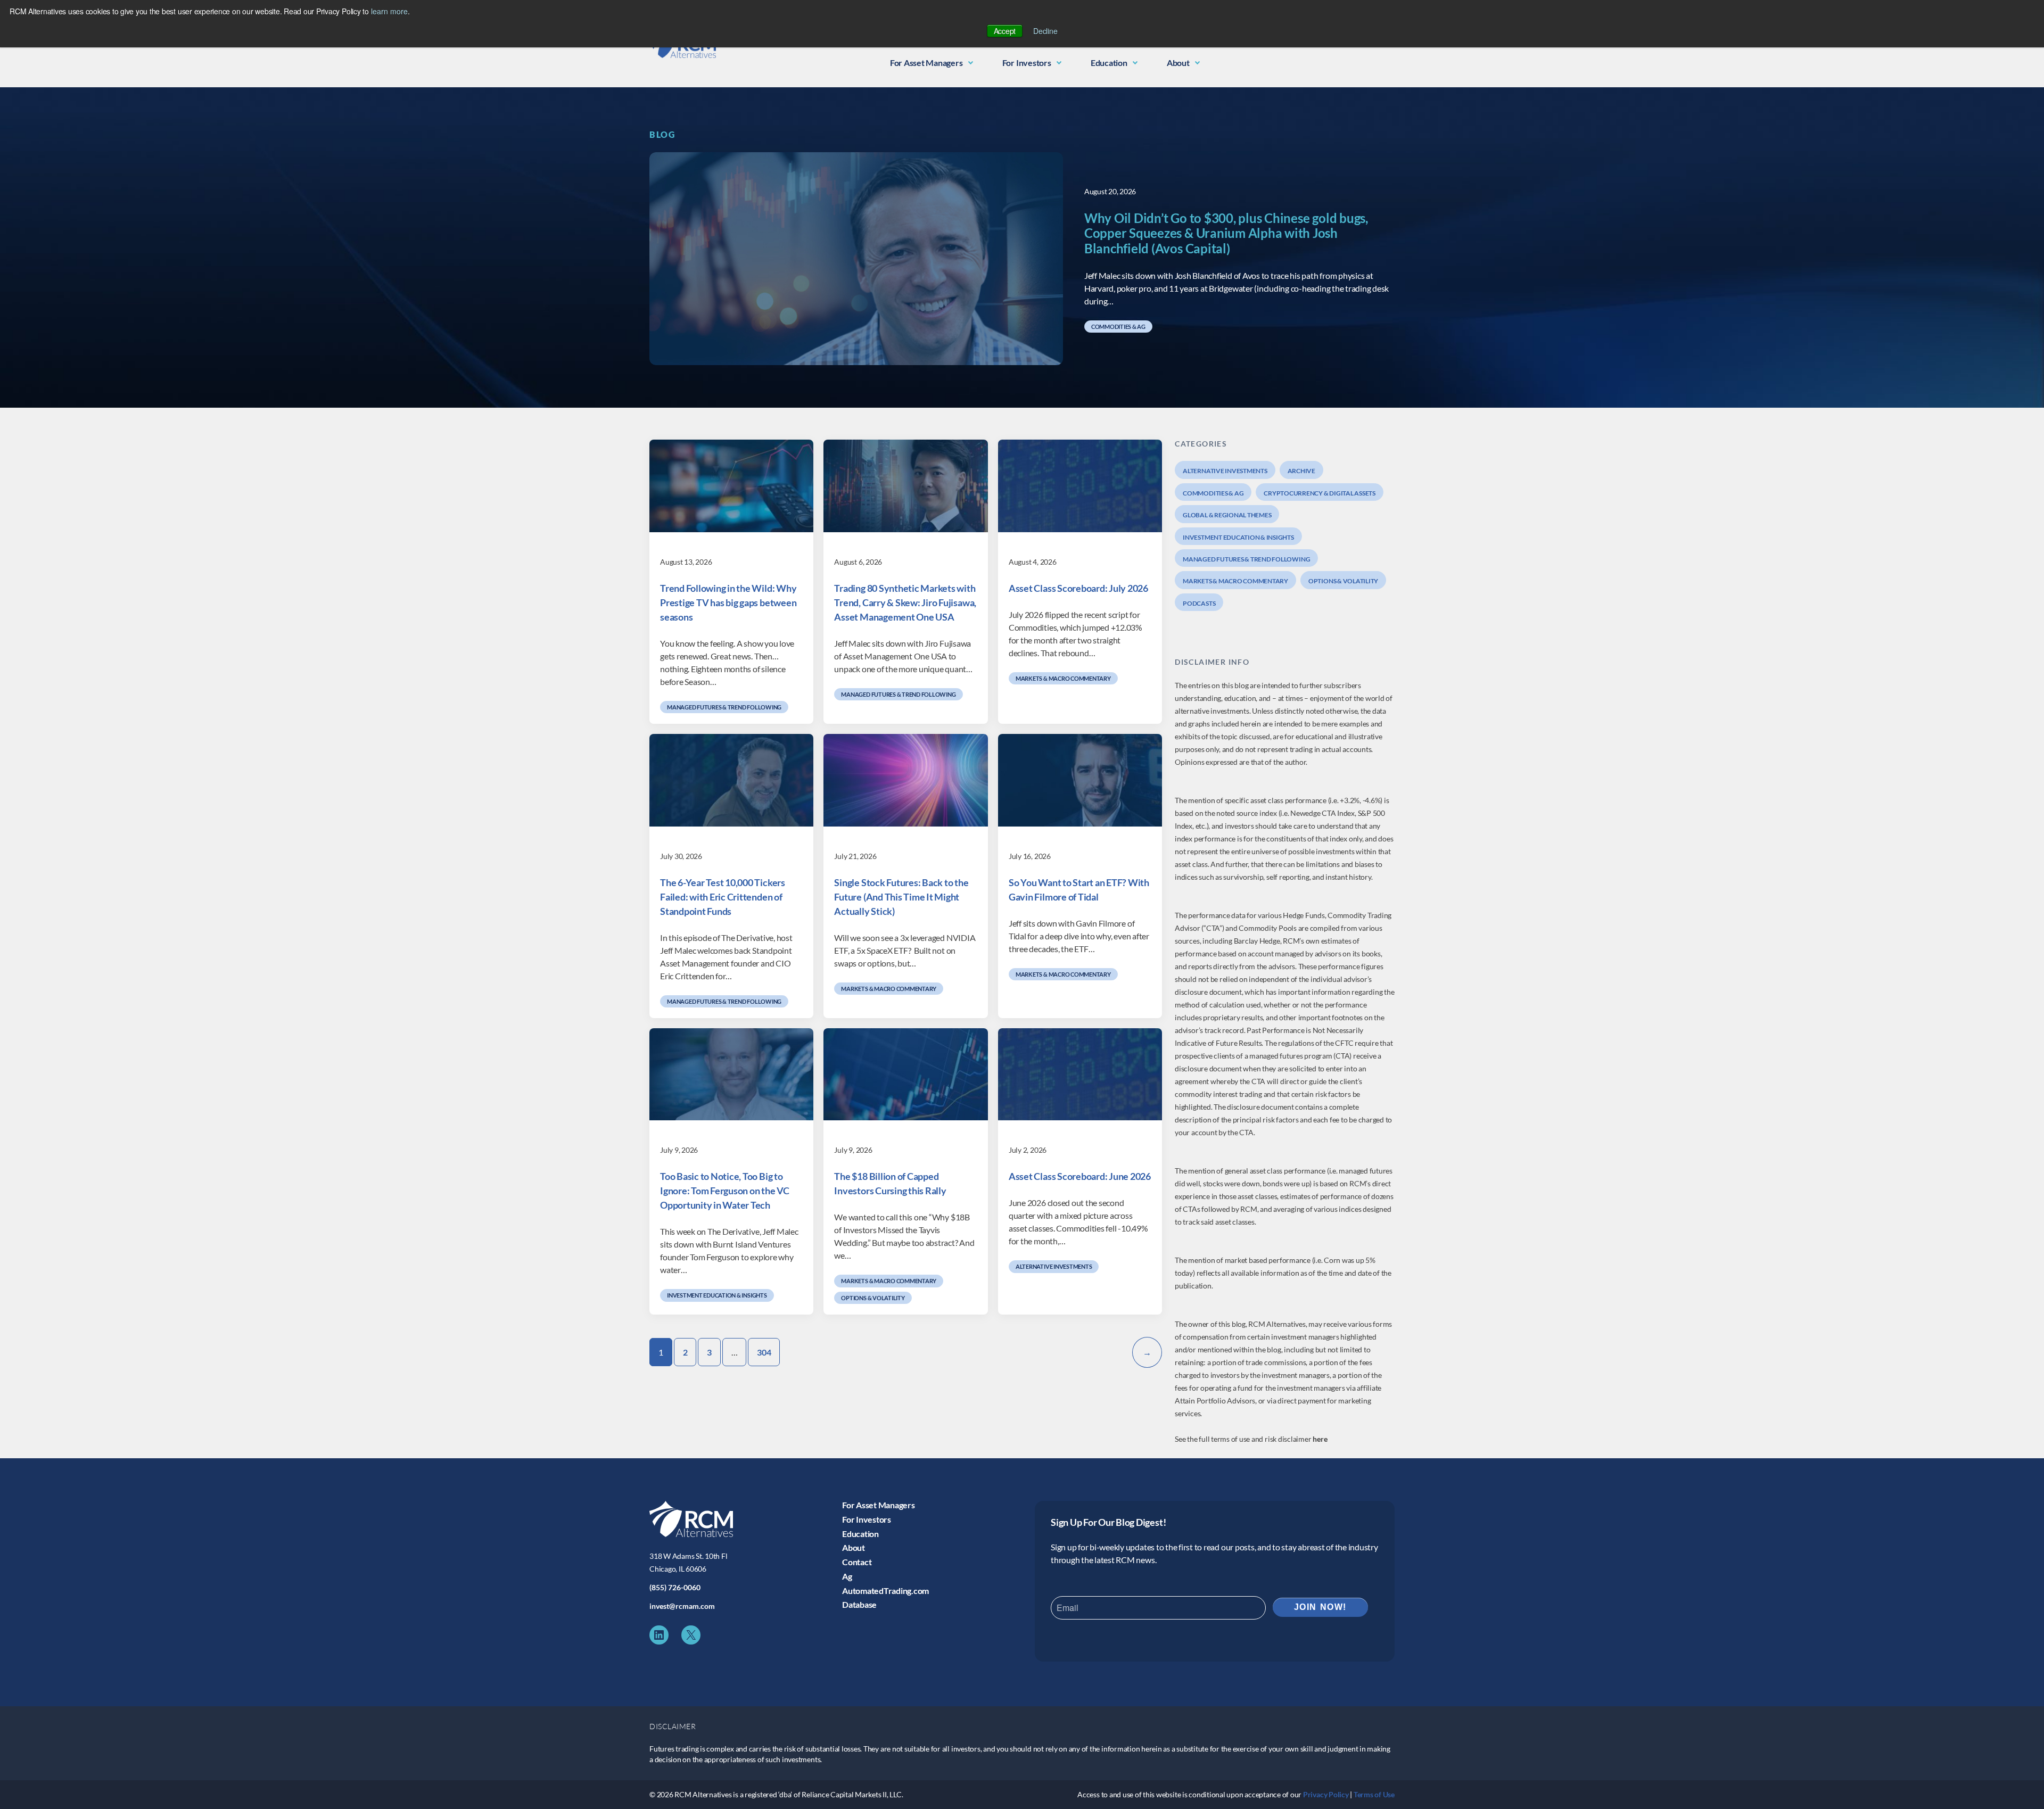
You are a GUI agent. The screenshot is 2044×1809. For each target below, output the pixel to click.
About (1178, 63)
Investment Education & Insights (717, 1295)
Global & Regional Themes (1227, 515)
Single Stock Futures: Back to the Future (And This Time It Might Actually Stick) (901, 897)
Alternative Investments (1054, 1266)
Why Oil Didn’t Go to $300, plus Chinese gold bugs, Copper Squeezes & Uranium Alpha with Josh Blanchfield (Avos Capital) (1226, 234)
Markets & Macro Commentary (1063, 678)
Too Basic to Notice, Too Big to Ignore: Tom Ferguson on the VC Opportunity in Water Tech (725, 1191)
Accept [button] (1005, 31)
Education (1109, 63)
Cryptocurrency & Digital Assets (1320, 493)
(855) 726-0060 (675, 1587)
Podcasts (1199, 603)
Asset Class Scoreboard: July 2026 (1078, 588)
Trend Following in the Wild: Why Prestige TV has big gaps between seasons (728, 602)
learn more (389, 11)
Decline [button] (1045, 31)
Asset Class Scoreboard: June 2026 (1080, 1176)
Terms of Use (1374, 1794)
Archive (1301, 471)
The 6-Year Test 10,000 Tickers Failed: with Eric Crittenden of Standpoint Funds (723, 897)
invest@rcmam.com (682, 1606)
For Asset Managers (926, 63)
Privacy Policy (1326, 1794)
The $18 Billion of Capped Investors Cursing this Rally (890, 1183)
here (1320, 1439)
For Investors (1027, 63)
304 (764, 1352)
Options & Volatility (873, 1298)
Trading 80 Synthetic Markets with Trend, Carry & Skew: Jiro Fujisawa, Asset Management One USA (905, 602)
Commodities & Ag (1118, 327)
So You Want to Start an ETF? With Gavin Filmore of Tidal (1079, 890)
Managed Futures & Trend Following (724, 707)
